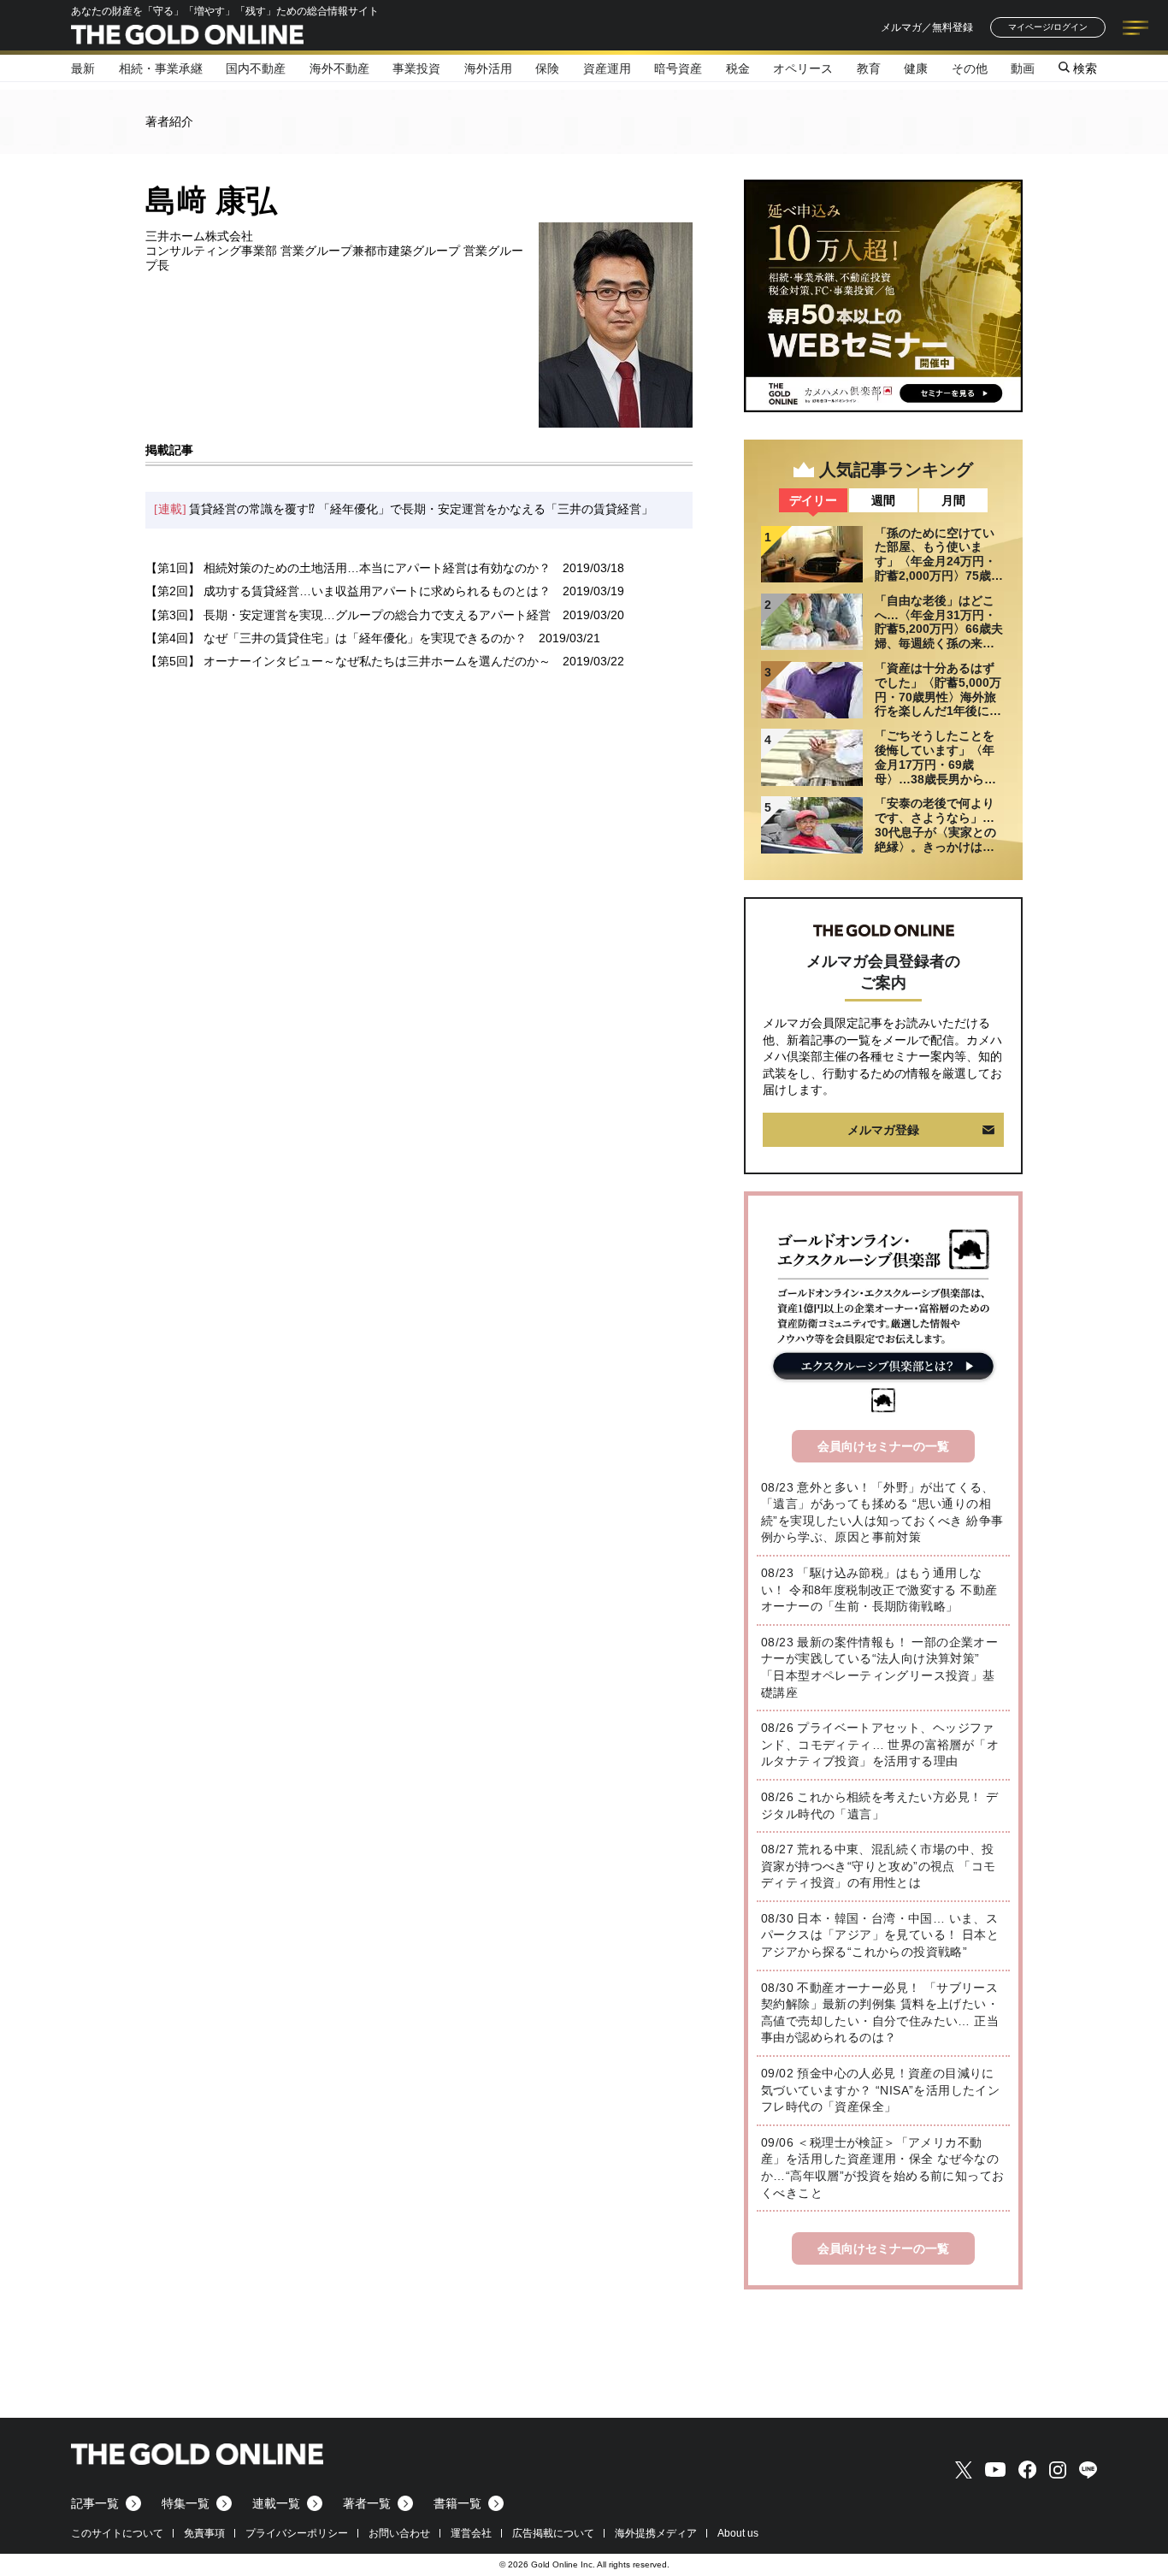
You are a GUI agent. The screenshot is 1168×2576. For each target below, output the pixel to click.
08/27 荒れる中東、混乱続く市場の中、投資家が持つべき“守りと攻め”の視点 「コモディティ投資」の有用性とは (878, 1866)
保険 (547, 68)
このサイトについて (117, 2533)
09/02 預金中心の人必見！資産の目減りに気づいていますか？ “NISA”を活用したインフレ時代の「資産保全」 (880, 2090)
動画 (1023, 68)
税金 (738, 68)
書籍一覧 (457, 2503)
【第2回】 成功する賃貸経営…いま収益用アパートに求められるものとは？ (348, 591)
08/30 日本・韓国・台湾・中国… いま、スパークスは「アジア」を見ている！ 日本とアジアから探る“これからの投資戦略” (880, 1935)
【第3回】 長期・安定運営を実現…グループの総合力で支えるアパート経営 (348, 615)
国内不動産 (256, 68)
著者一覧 (367, 2503)
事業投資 (416, 68)
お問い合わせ (399, 2533)
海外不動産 (339, 68)
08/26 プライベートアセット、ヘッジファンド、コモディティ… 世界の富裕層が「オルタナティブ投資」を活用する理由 (880, 1744)
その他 (970, 68)
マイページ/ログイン (1048, 27)
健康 (916, 68)
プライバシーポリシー (297, 2533)
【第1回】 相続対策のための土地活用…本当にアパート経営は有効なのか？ (348, 568)
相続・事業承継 (161, 68)
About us (738, 2533)
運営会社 (471, 2533)
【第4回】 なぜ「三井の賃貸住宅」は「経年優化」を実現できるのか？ (336, 638)
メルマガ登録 (883, 1130)
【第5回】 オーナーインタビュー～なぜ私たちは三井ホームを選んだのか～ (348, 661)
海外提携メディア (656, 2533)
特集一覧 (186, 2503)
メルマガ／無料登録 (927, 27)
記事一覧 (95, 2503)
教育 (869, 68)
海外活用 (488, 68)
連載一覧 (276, 2503)
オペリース (803, 68)
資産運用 (607, 68)
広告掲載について (553, 2533)
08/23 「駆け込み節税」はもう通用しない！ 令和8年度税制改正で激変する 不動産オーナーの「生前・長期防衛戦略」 (879, 1589)
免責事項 (204, 2533)
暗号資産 (678, 68)
